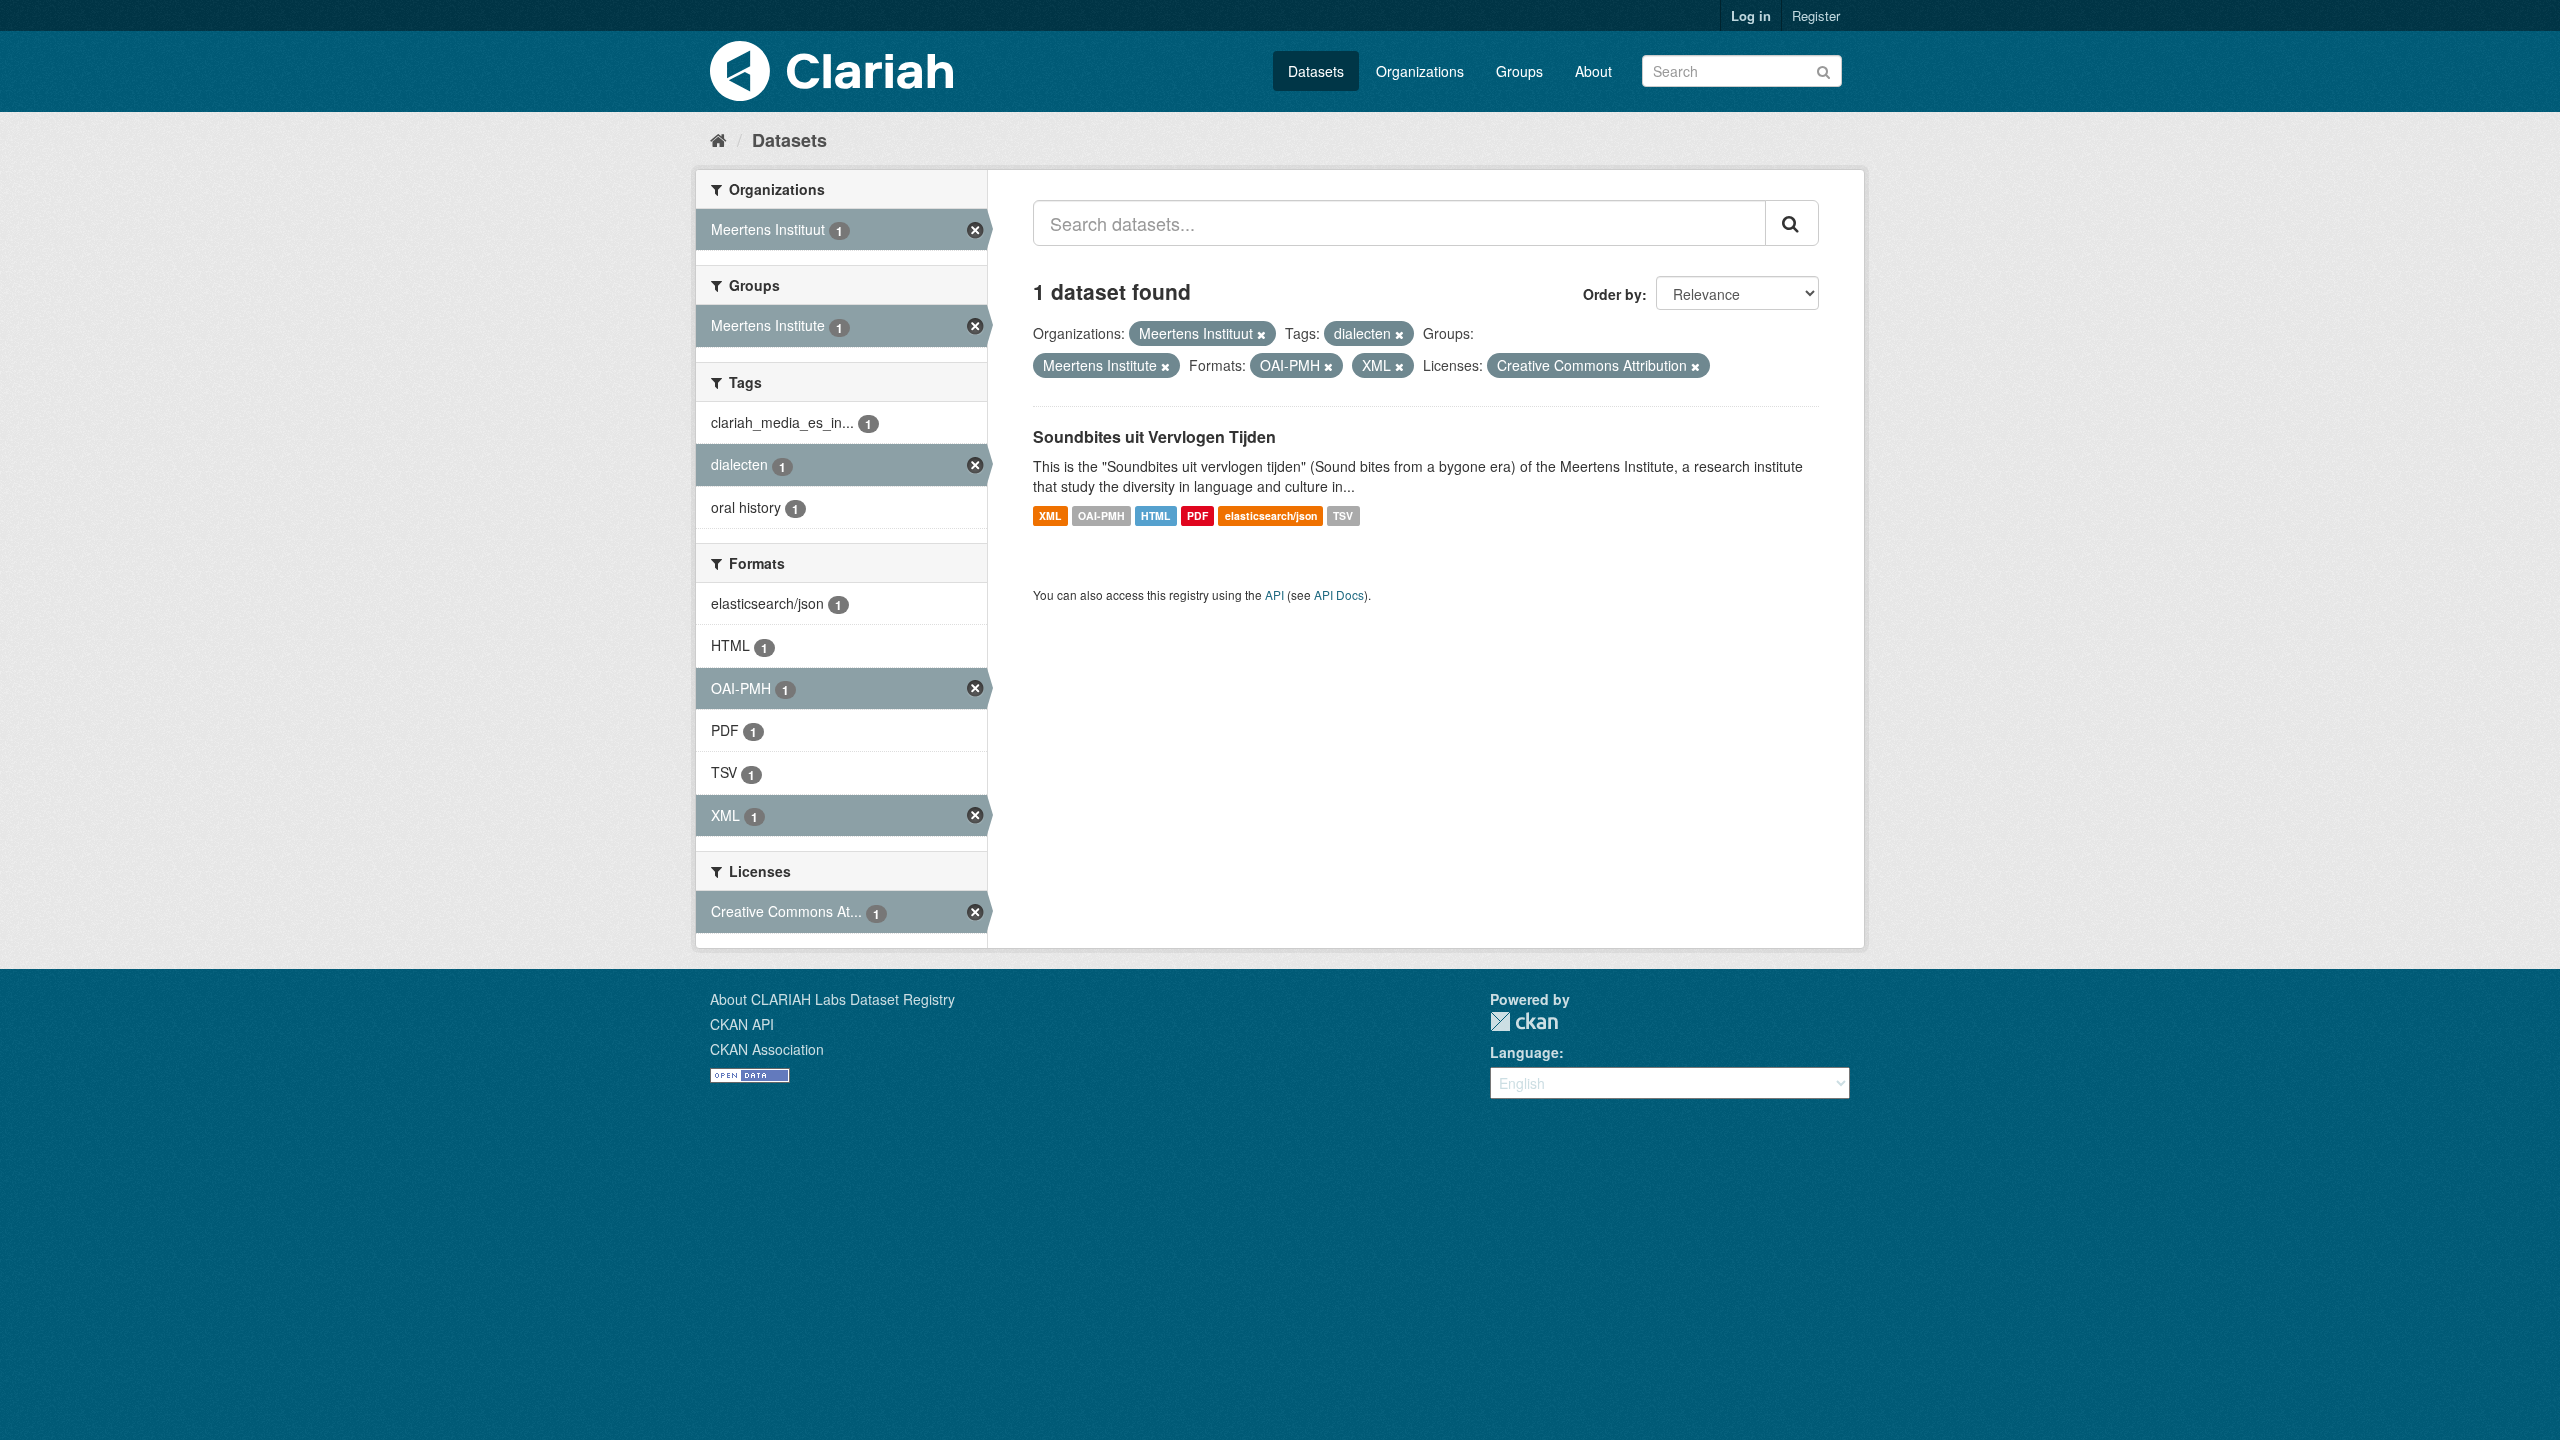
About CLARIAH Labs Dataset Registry (832, 999)
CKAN (1524, 1021)
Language (1524, 1052)
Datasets (1316, 71)
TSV (1343, 515)
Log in (1751, 15)
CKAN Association (767, 1049)
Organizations (1420, 71)
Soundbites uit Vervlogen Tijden (1154, 436)
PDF (1197, 515)
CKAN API (742, 1024)
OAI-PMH (1101, 515)
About (1593, 71)
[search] (1792, 223)
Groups (1519, 71)
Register (1816, 15)
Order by (1612, 294)
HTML (1155, 515)
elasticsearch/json (1271, 515)
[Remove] (1261, 334)
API (1274, 594)
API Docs (1339, 594)
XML (1050, 515)
